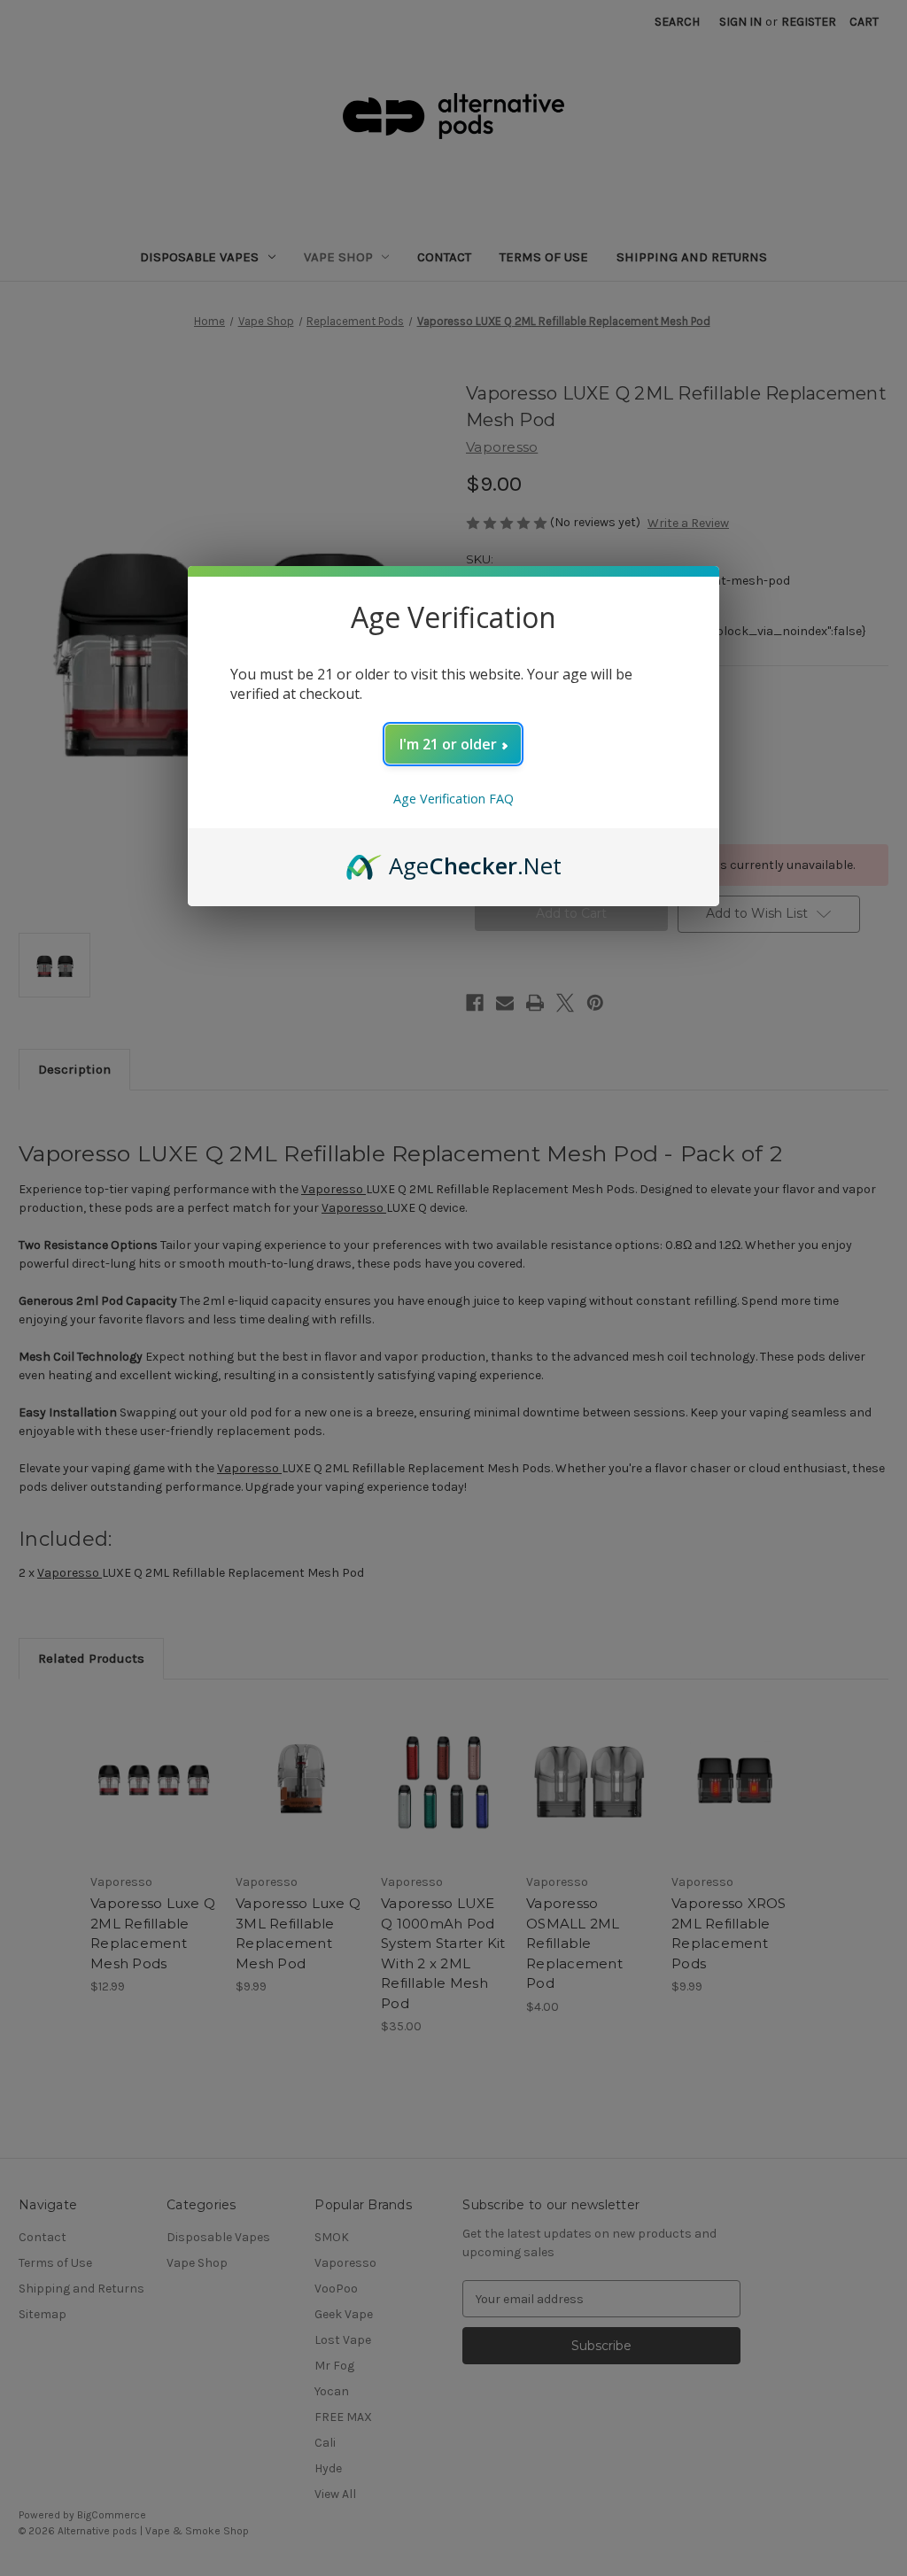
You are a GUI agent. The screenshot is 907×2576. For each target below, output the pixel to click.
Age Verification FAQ (453, 799)
